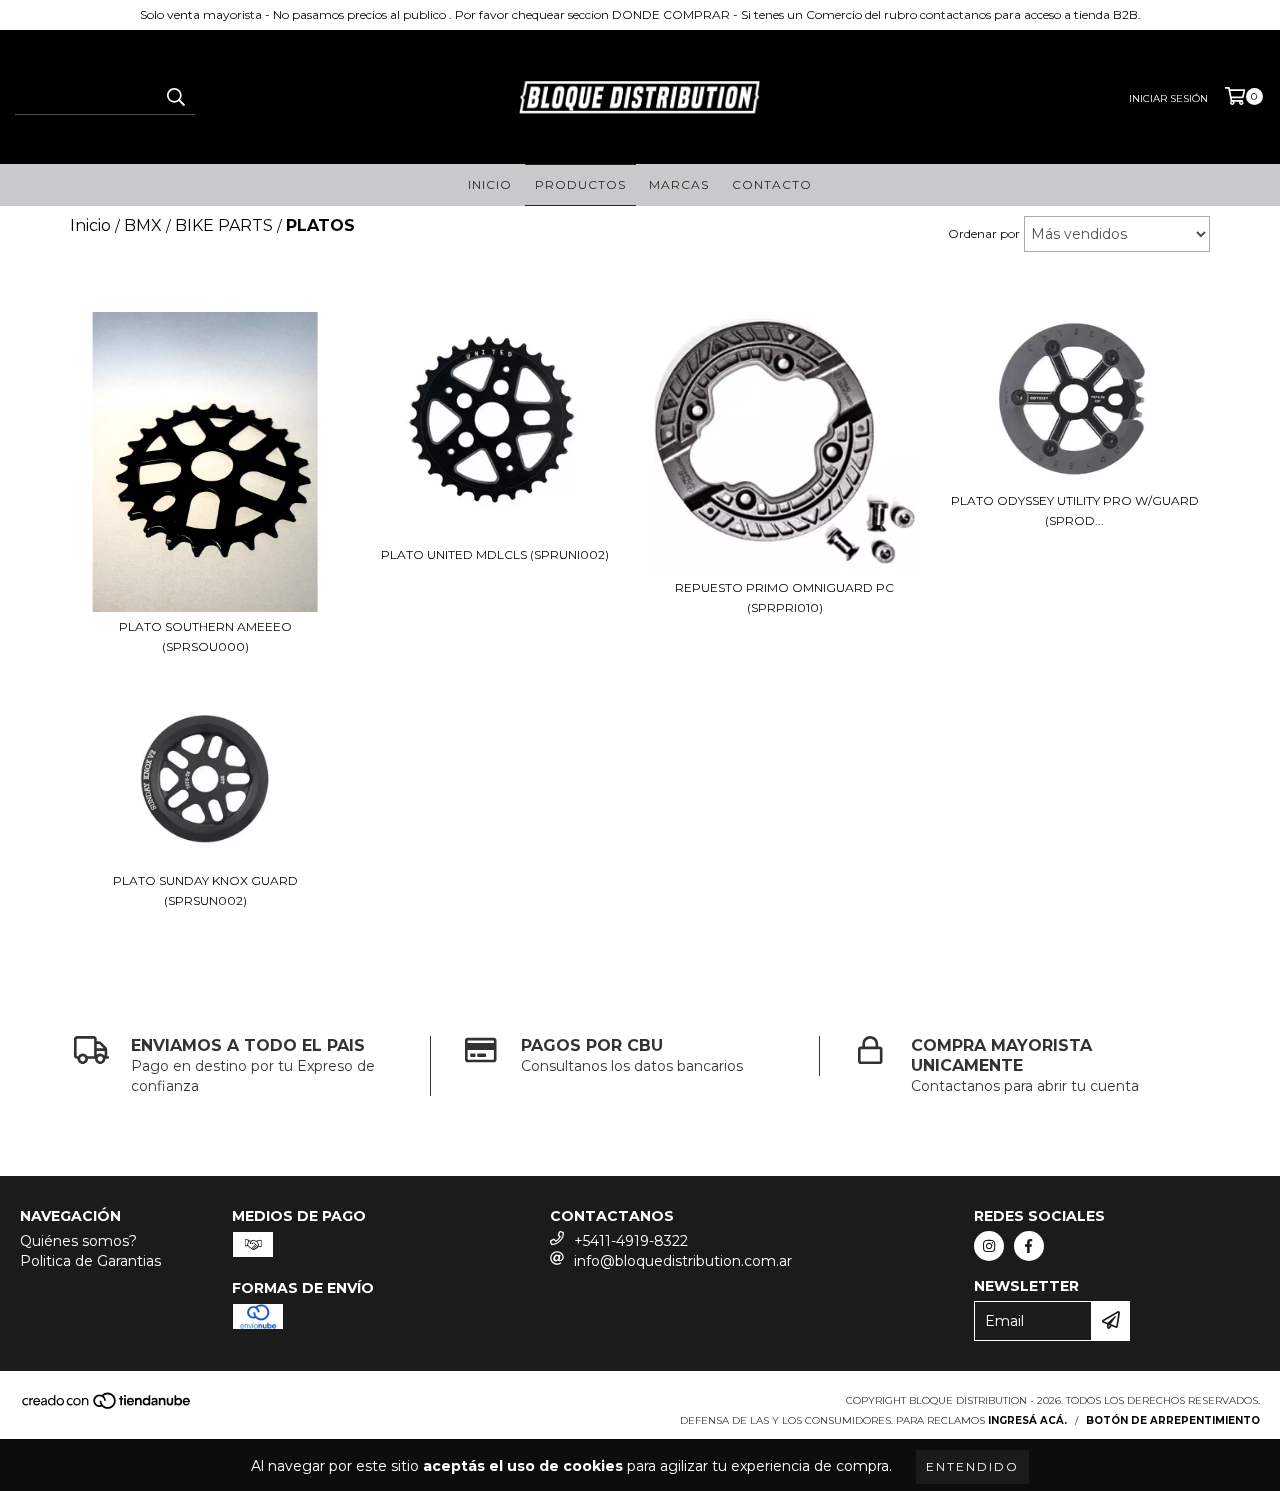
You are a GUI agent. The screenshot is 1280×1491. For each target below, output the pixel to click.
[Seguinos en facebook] (1029, 1246)
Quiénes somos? (78, 1241)
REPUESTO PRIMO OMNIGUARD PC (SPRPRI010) (784, 597)
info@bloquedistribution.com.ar (683, 1261)
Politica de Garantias (90, 1261)
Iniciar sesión (1168, 98)
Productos (580, 184)
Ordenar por (984, 233)
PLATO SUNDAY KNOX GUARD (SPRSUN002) (205, 890)
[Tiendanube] (107, 1406)
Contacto (772, 184)
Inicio (490, 184)
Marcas (679, 184)
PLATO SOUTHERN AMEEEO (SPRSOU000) (205, 636)
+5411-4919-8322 (631, 1241)
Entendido (972, 1466)
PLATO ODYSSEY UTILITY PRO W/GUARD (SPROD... (1075, 510)
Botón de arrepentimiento (1173, 1420)
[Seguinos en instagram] (989, 1246)
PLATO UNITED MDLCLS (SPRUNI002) (495, 554)
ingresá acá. (1027, 1420)
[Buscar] (175, 97)
